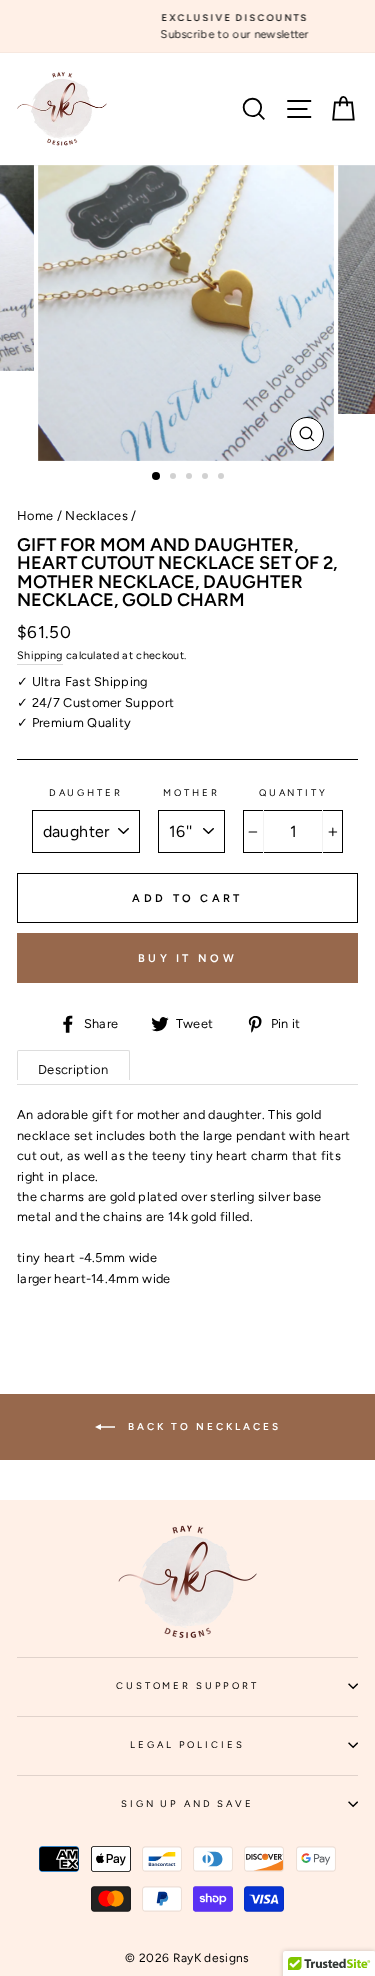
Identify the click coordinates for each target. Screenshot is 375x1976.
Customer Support (237, 1692)
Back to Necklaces (202, 1425)
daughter (86, 792)
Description (73, 1069)
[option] (188, 26)
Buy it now (187, 958)
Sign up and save (239, 1810)
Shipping (40, 655)
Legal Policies (244, 1751)
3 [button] (191, 478)
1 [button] (157, 477)
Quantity (293, 792)
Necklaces (96, 515)
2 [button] (175, 478)
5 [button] (223, 478)
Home (35, 515)
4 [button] (207, 478)
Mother (191, 792)
